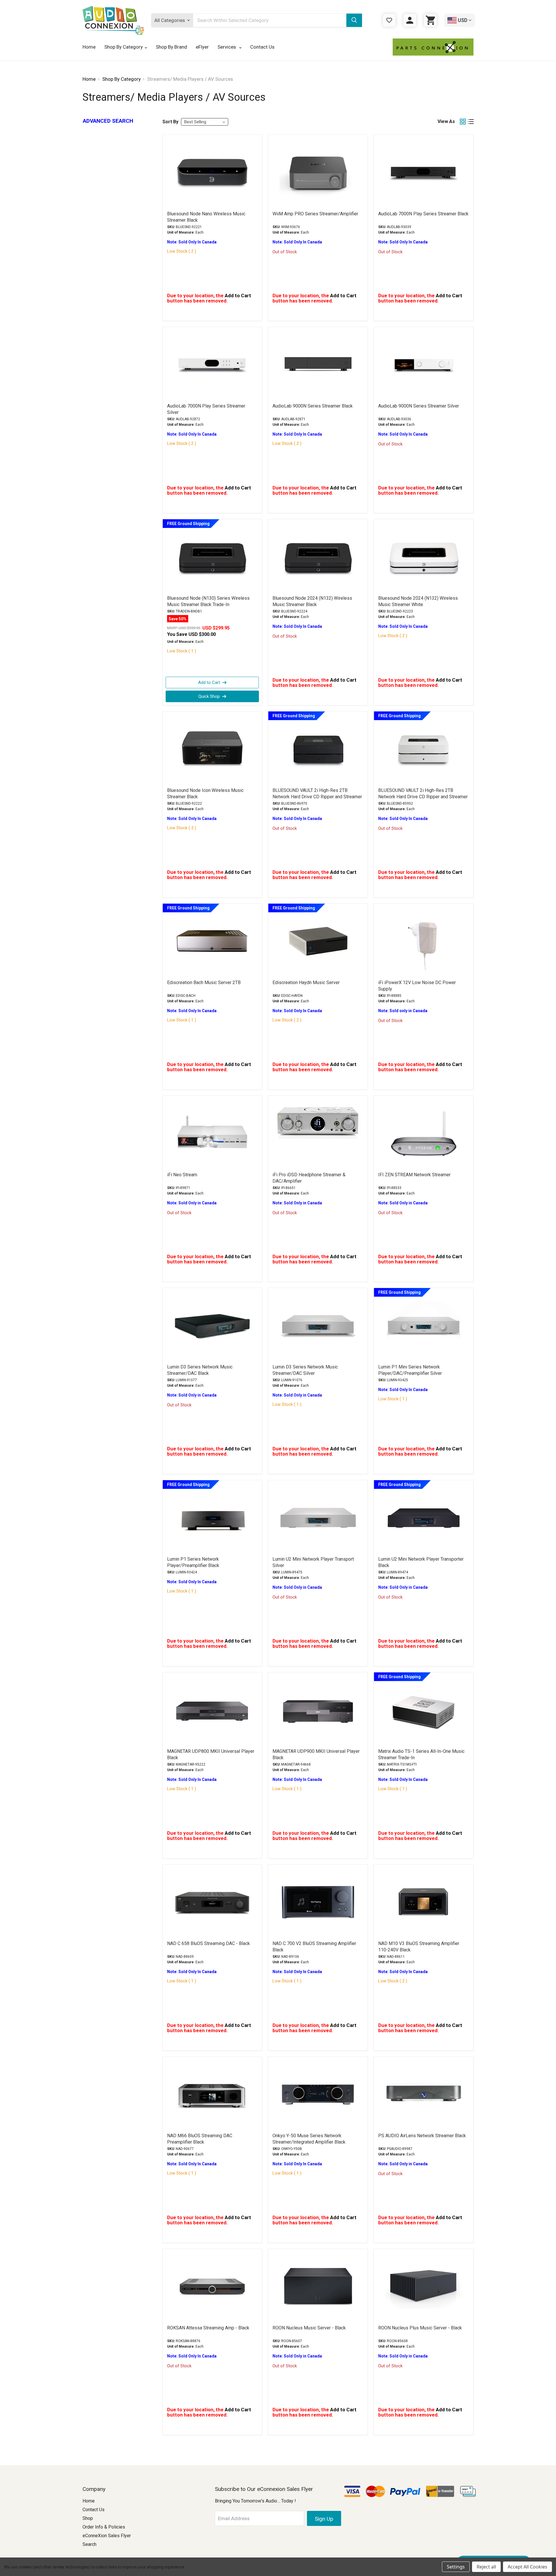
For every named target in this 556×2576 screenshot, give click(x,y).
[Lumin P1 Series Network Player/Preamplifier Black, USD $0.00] (212, 1518)
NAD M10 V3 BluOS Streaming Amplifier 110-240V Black (419, 1947)
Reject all (486, 2567)
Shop (88, 2518)
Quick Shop (209, 696)
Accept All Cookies (527, 2567)
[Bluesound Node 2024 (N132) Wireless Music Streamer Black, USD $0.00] (318, 557)
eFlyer (202, 47)
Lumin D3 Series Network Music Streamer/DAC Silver (305, 1370)
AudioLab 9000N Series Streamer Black (313, 406)
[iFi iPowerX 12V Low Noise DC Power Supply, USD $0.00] (424, 941)
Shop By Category (124, 47)
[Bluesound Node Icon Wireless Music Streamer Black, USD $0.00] (212, 749)
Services (227, 47)
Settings (456, 2567)
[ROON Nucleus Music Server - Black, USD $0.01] (318, 2287)
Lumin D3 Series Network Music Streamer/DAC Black (200, 1370)
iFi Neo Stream (182, 1175)
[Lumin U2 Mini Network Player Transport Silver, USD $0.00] (318, 1518)
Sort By (170, 122)
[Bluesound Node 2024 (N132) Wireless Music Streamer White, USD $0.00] (424, 557)
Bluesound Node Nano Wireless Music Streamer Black (206, 217)
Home (89, 47)
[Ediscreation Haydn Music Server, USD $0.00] (318, 941)
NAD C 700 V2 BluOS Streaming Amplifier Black (314, 1947)
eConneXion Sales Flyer (107, 2536)
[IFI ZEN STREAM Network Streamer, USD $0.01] (424, 1133)
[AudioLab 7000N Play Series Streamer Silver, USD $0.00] (212, 365)
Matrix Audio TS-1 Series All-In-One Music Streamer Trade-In (421, 1754)
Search (89, 2544)
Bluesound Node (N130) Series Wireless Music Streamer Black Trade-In (208, 601)
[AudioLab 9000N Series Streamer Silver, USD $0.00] (424, 365)
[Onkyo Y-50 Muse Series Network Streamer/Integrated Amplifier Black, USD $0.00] (318, 2094)
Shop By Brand (171, 47)
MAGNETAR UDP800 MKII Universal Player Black (211, 1754)
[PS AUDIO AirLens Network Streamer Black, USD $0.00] (424, 2094)
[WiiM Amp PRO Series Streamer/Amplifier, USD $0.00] (318, 173)
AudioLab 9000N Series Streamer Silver (419, 406)
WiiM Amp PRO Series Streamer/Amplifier (315, 214)
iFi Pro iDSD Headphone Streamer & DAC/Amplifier (309, 1178)
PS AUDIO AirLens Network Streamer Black (422, 2136)
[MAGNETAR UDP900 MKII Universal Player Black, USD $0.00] (318, 1710)
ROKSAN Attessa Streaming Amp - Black (208, 2328)
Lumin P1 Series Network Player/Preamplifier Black (193, 1562)
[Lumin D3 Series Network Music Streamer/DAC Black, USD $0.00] (212, 1326)
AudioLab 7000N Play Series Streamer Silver (206, 409)
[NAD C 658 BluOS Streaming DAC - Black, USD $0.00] (212, 1902)
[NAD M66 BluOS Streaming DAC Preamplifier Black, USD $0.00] (212, 2094)
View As (446, 121)
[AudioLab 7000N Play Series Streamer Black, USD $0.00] (424, 173)
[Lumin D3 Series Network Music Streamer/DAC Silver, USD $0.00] (318, 1326)
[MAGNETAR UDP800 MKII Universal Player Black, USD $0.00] (212, 1710)
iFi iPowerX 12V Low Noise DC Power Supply (417, 986)
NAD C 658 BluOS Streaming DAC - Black (209, 1943)
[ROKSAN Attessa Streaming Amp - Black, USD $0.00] (212, 2287)
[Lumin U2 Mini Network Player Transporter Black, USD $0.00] (424, 1518)
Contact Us (262, 47)
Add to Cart (209, 682)
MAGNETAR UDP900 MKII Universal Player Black (316, 1754)
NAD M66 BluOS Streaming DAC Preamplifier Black (200, 2139)
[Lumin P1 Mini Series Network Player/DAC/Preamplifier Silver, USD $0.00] (424, 1326)
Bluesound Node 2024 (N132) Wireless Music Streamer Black (312, 601)
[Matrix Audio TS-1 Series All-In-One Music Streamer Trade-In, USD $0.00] (424, 1710)
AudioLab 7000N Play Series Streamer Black (423, 214)
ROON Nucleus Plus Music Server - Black (420, 2328)
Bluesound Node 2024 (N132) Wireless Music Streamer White (418, 601)
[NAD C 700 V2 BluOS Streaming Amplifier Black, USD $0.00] (318, 1902)
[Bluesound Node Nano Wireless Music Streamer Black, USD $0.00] (212, 173)
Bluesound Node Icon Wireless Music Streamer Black (205, 793)
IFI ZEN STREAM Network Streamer (414, 1175)
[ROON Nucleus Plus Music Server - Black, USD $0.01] (424, 2287)
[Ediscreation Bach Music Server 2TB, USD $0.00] (212, 941)
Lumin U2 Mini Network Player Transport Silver (313, 1562)
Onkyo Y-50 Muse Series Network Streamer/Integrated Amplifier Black (309, 2139)
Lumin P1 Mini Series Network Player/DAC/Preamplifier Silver (410, 1370)
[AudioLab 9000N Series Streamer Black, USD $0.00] (318, 365)
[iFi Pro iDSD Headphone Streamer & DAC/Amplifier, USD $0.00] (318, 1133)
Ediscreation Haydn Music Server (306, 982)
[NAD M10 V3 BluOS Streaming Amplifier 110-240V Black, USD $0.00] (424, 1902)
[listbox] (205, 122)
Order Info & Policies (104, 2527)
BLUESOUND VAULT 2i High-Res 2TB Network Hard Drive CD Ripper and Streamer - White (423, 797)
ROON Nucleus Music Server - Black (309, 2328)
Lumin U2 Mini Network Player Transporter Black (421, 1562)
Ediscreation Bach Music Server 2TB (204, 982)
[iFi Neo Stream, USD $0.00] (212, 1133)
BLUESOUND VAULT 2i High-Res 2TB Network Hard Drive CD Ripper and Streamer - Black (317, 797)
